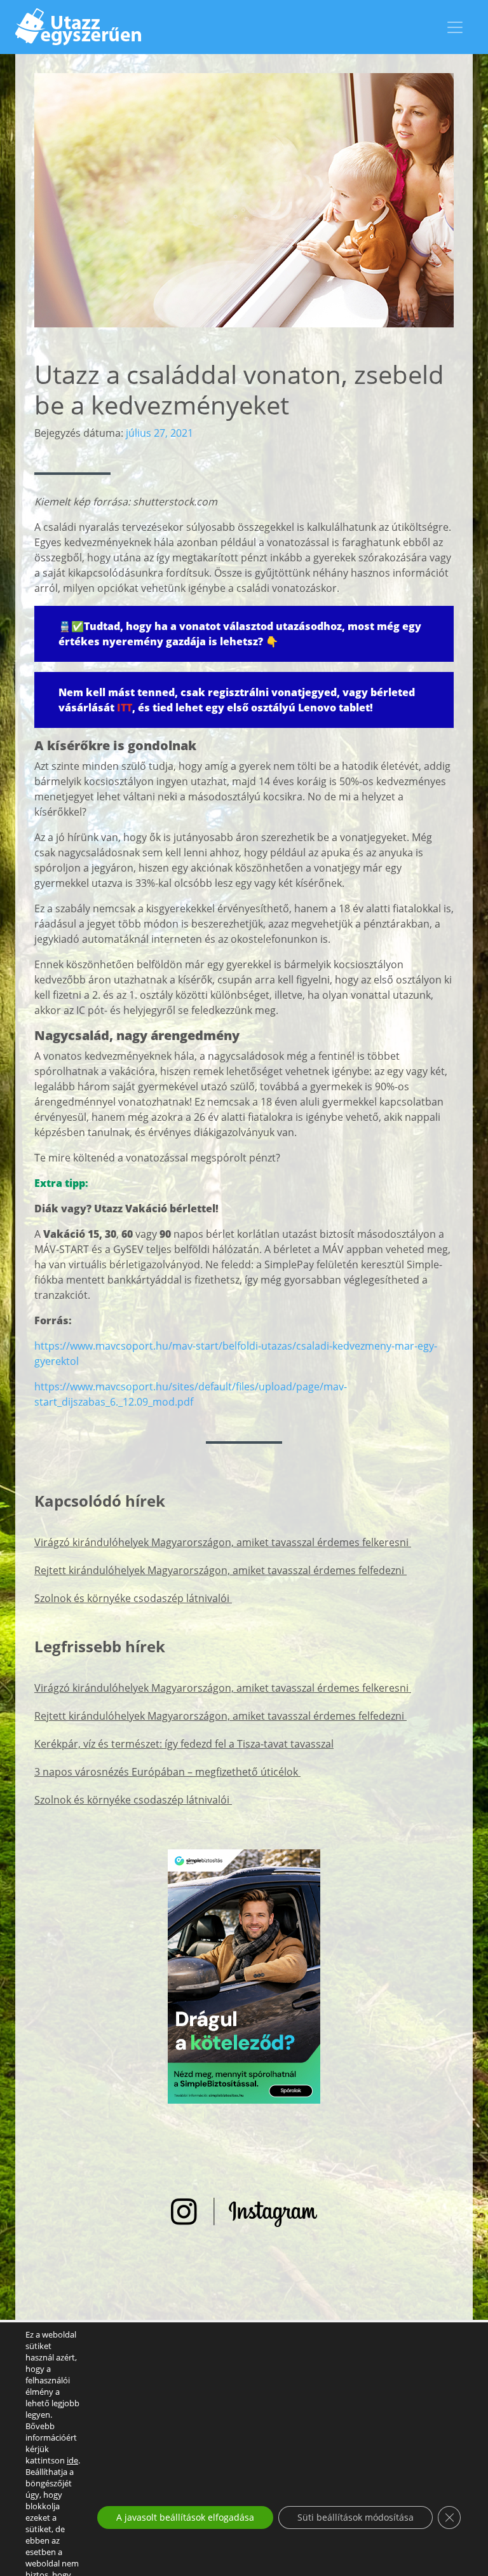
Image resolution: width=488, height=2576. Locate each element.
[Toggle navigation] (455, 27)
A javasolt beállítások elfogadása (185, 2517)
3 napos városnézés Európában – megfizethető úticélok (167, 1772)
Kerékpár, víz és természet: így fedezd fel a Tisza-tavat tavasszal (184, 1744)
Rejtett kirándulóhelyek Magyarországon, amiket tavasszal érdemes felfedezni (220, 1570)
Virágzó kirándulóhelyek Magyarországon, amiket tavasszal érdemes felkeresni (223, 1542)
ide (72, 2460)
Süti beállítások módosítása (356, 2517)
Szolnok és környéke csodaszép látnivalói (133, 1598)
